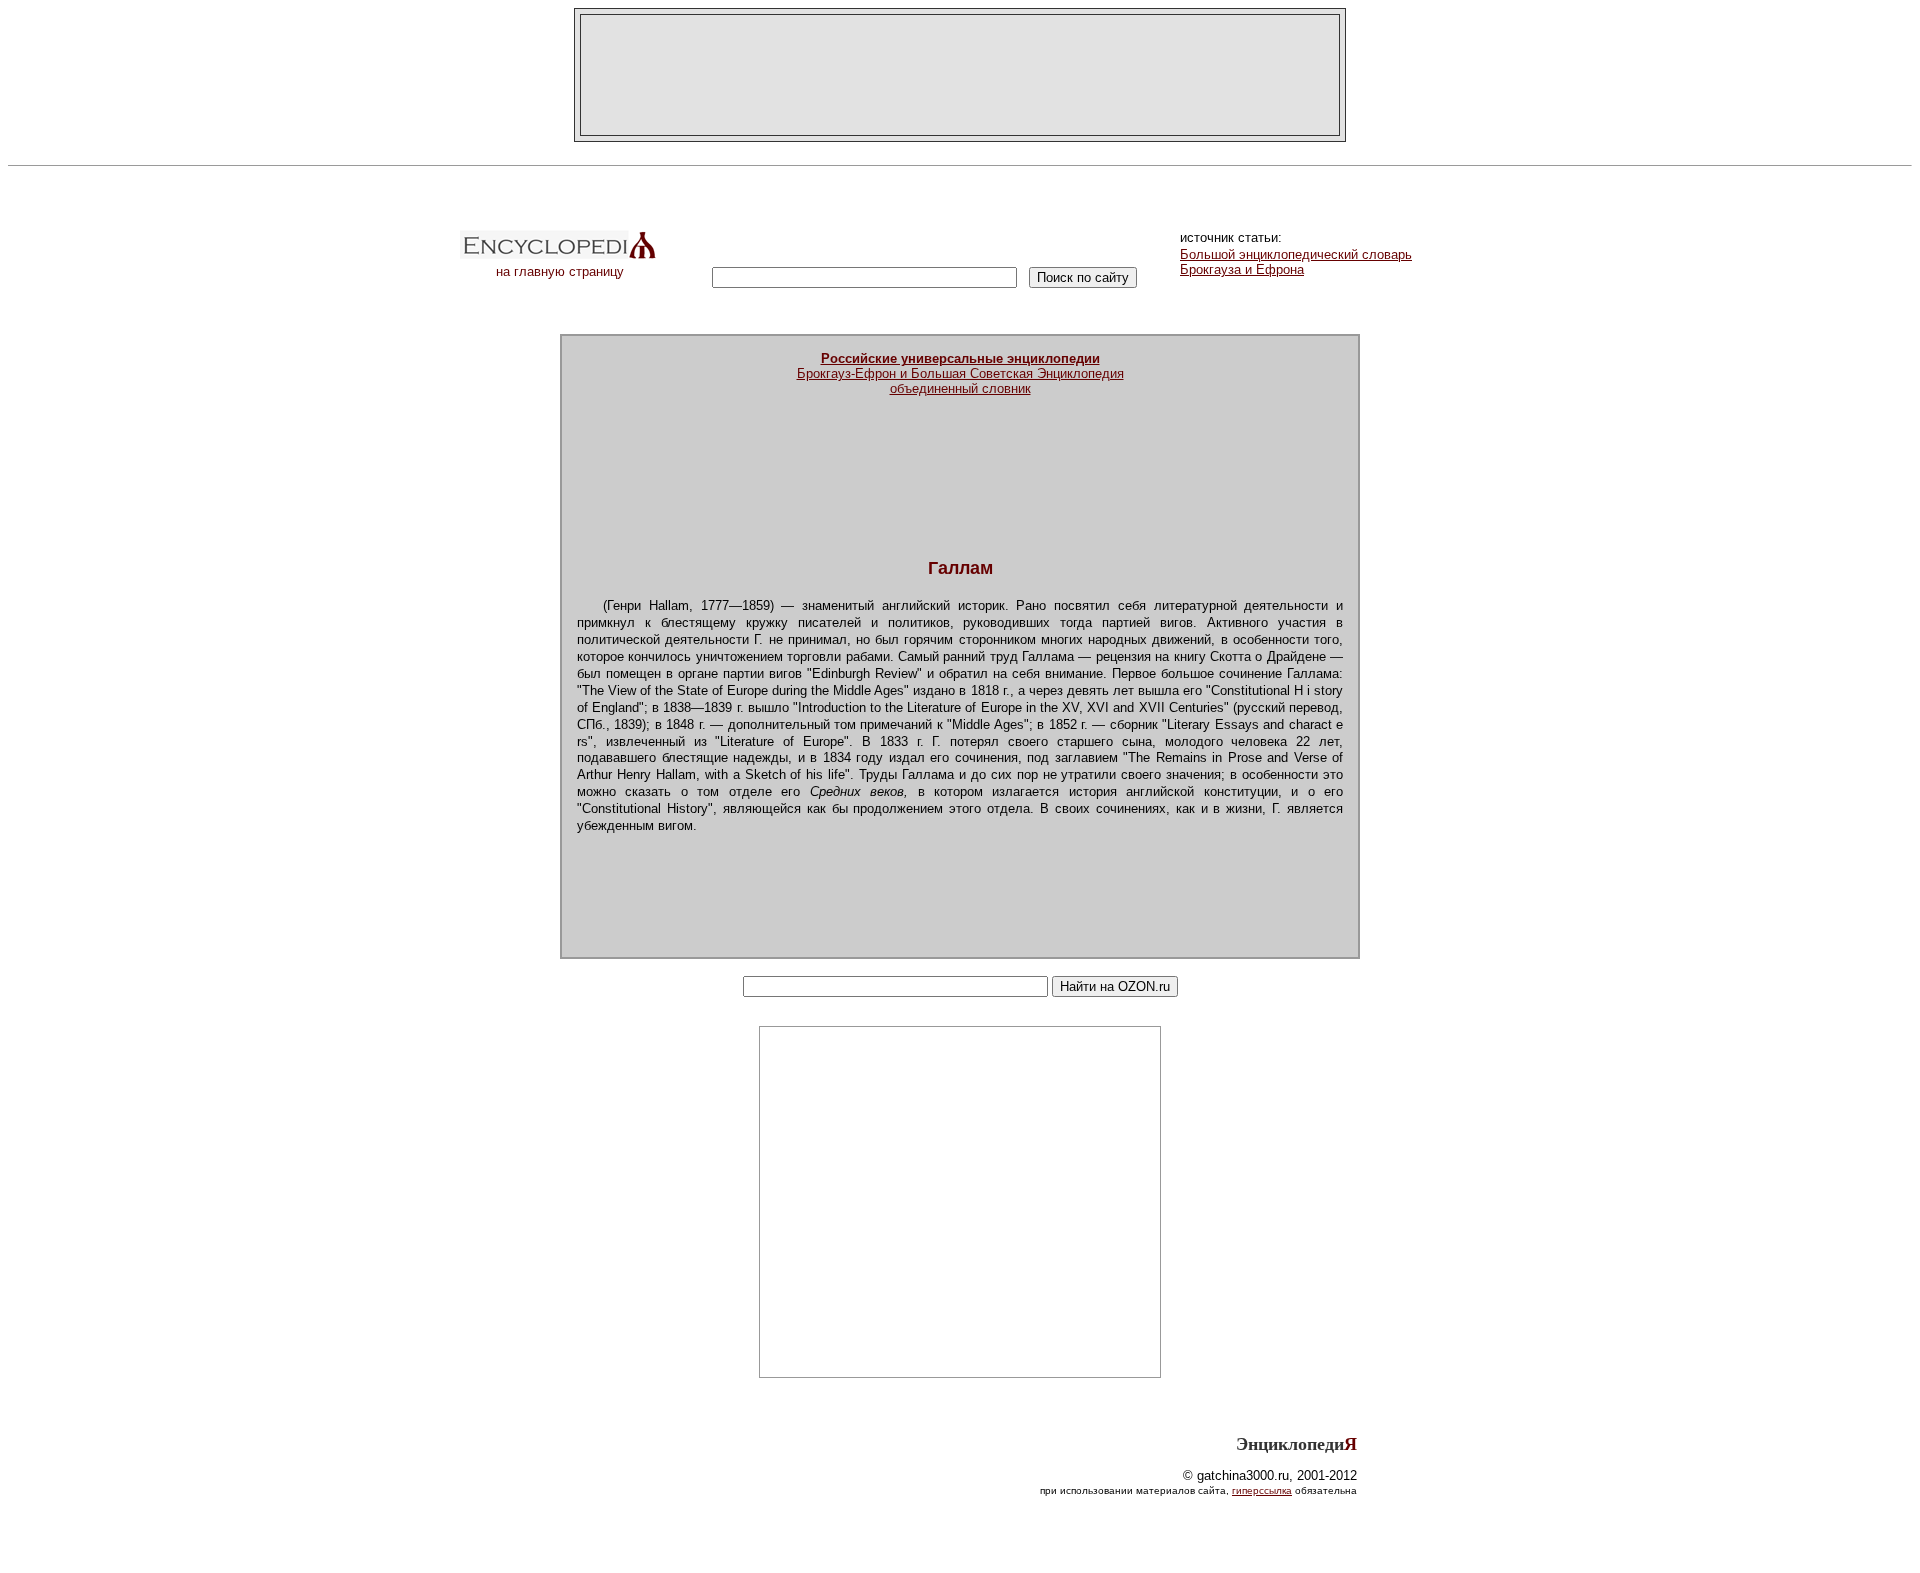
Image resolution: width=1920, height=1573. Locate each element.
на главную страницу (560, 271)
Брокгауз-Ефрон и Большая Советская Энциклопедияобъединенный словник (960, 373)
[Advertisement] (960, 75)
